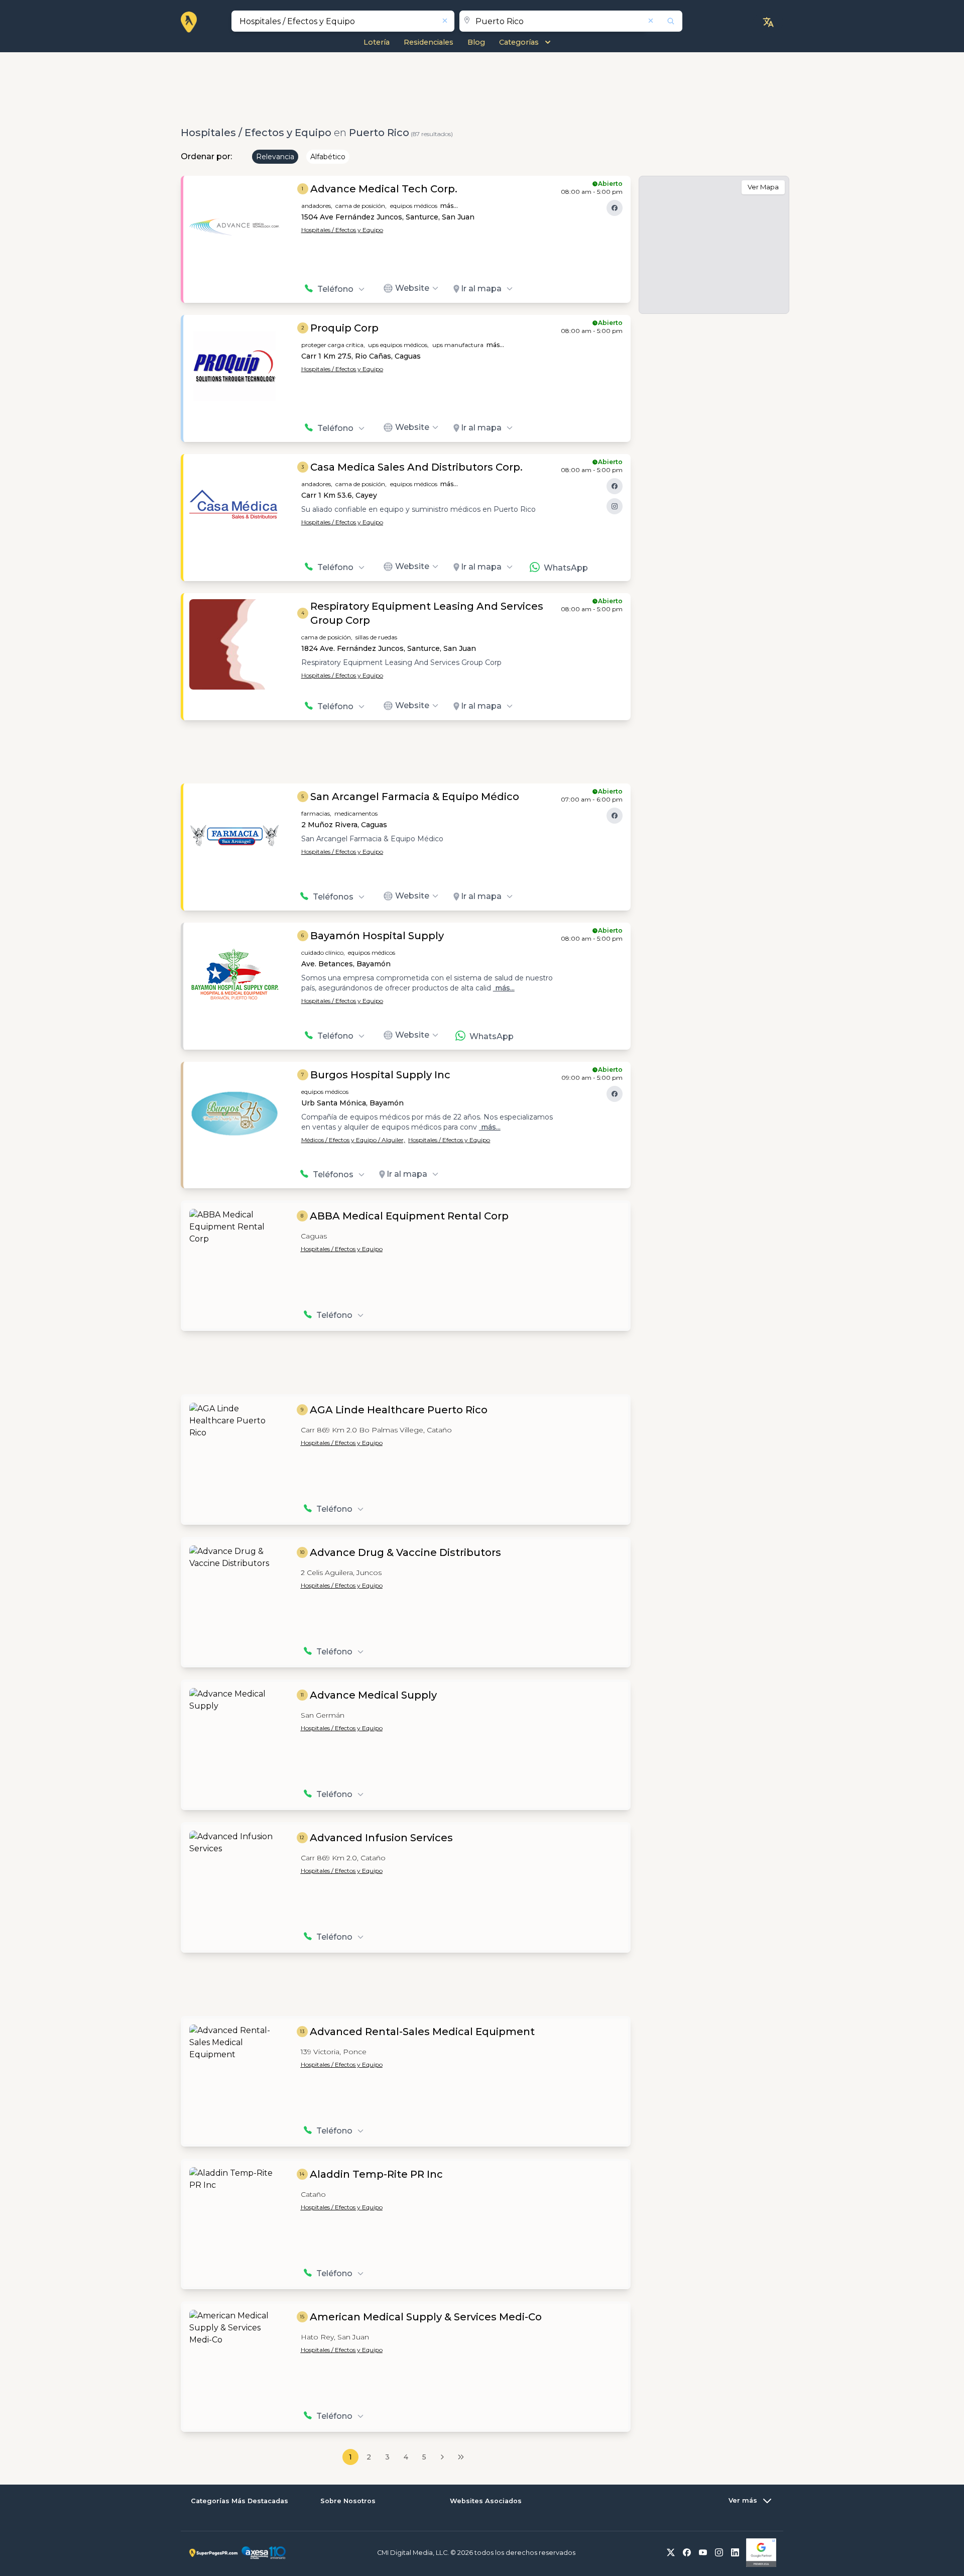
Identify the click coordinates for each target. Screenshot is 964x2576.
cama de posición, (361, 206)
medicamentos (356, 813)
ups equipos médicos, (398, 345)
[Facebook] (615, 208)
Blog (476, 42)
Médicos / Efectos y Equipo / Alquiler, (353, 1140)
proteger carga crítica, (333, 345)
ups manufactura (458, 345)
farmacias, (316, 813)
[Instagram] (615, 506)
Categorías (519, 42)
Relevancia (275, 157)
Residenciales (429, 42)
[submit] (664, 21)
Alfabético (328, 157)
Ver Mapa (763, 187)
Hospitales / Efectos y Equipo (342, 230)
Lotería (377, 42)
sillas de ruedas (376, 637)
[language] (768, 22)
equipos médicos (414, 206)
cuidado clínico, (323, 953)
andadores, (317, 206)
